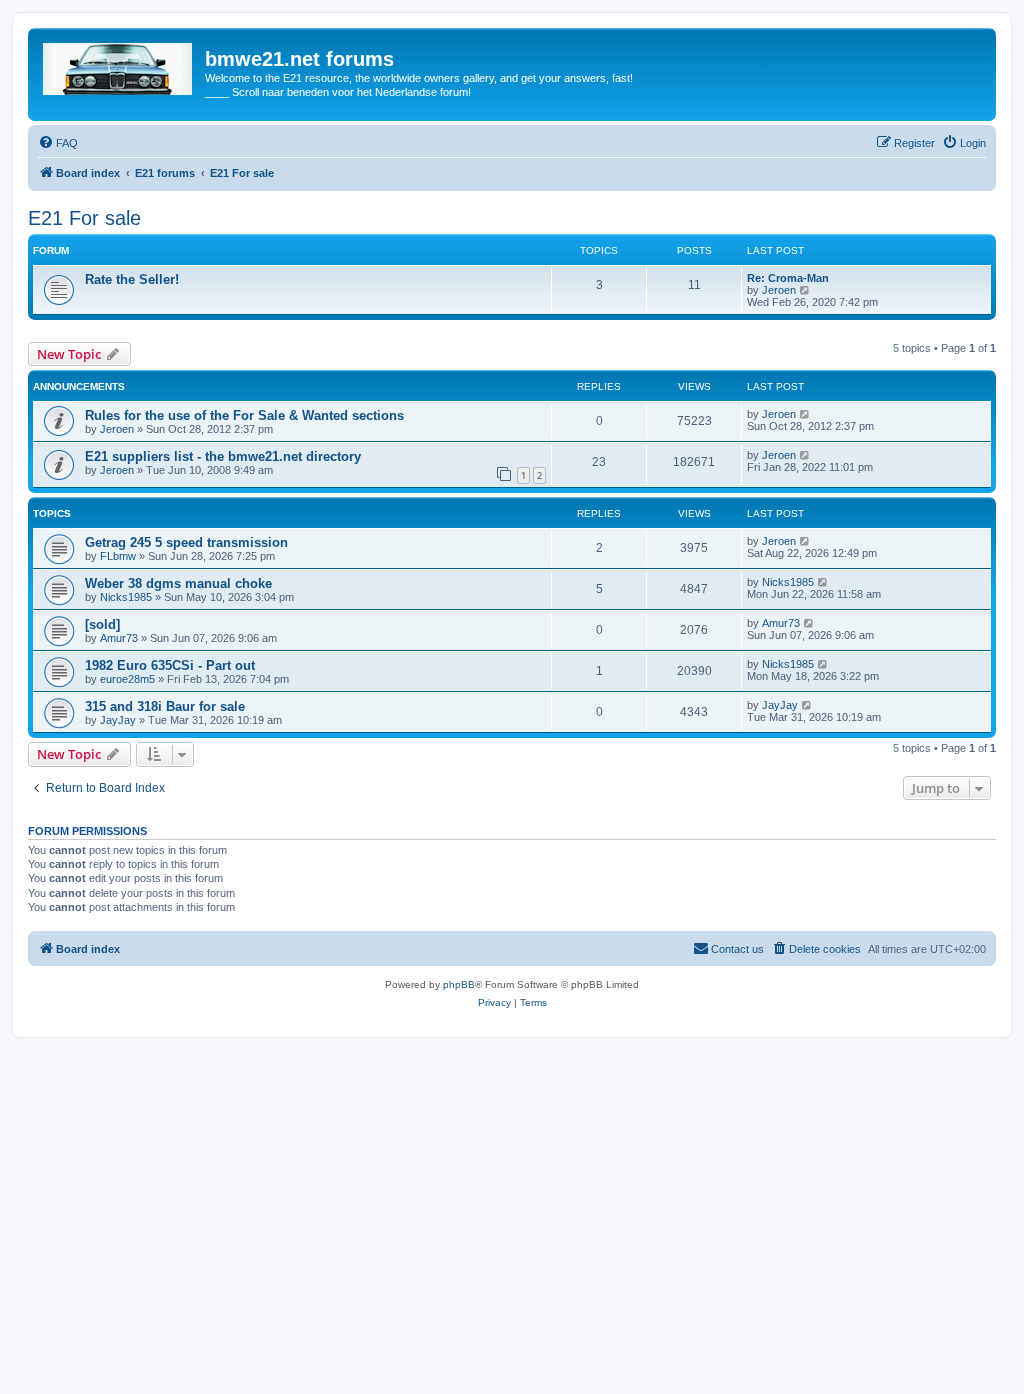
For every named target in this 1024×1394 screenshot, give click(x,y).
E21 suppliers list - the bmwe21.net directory (223, 456)
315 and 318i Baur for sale (165, 706)
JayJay (118, 720)
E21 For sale (84, 218)
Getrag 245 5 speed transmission (186, 542)
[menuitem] (58, 143)
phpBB (459, 984)
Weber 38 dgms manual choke (178, 583)
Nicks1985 (126, 597)
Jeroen (779, 290)
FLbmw (118, 556)
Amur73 (119, 638)
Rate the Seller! (132, 279)
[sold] (102, 624)
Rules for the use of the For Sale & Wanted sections (244, 415)
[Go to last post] (805, 414)
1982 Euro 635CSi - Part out (170, 665)
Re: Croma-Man (788, 278)
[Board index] (119, 65)
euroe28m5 (127, 679)
